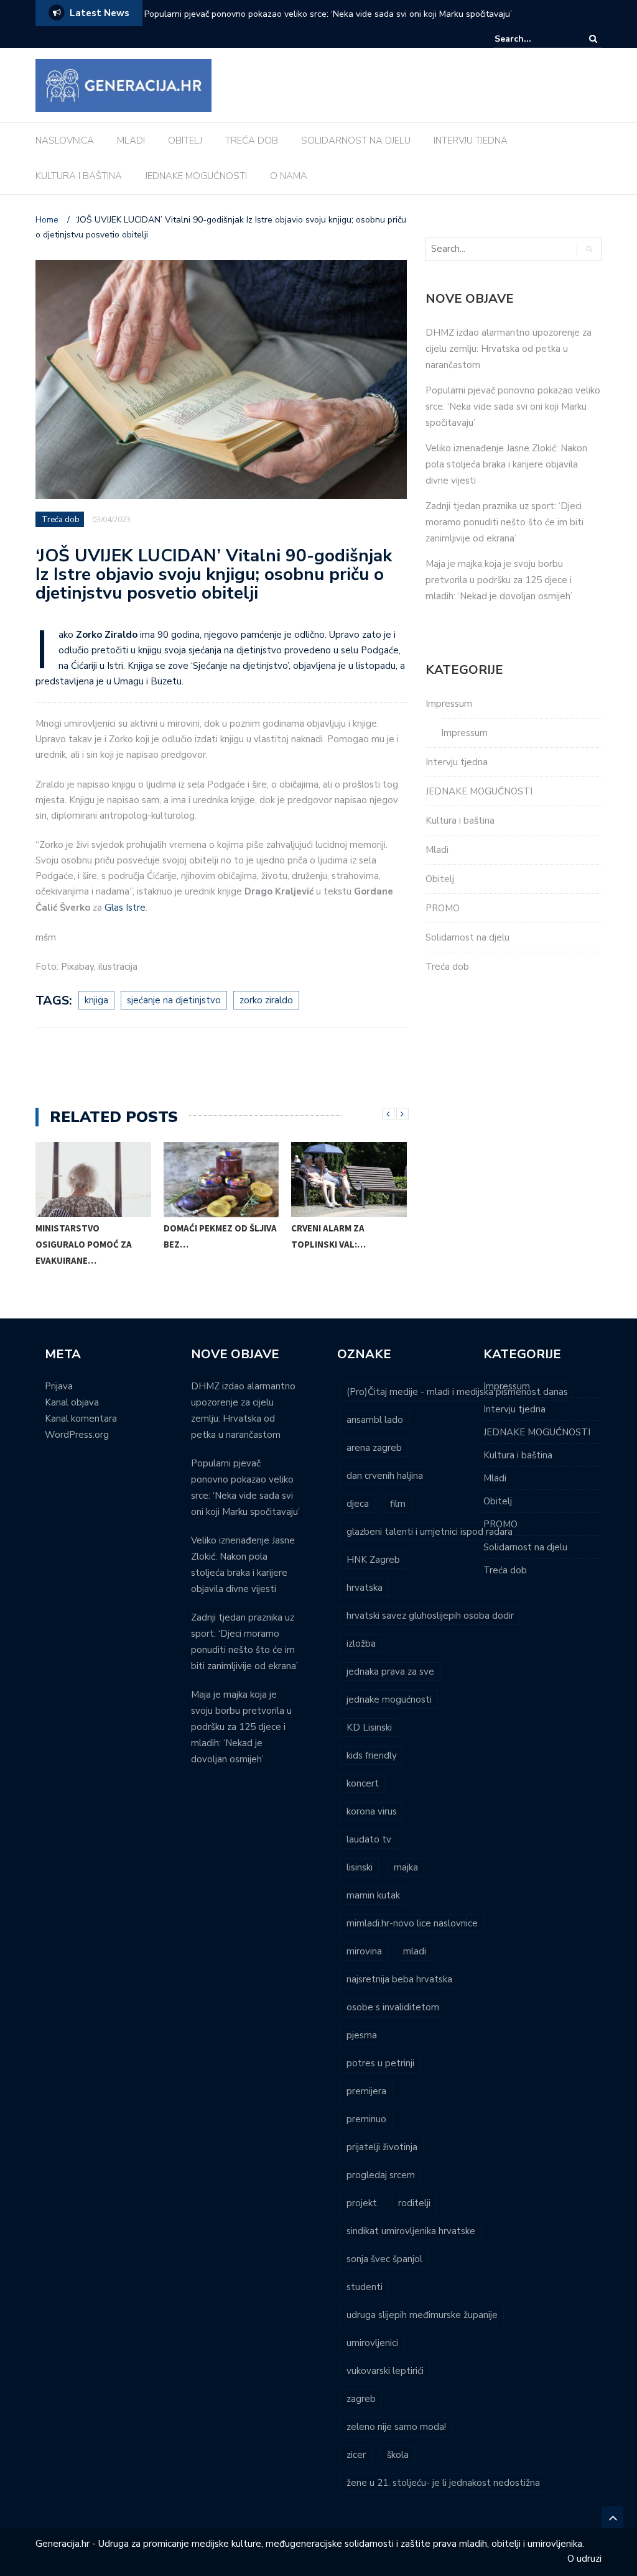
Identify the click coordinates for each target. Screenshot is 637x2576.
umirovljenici (372, 2343)
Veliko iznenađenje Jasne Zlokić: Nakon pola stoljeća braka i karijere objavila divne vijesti (506, 464)
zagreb (361, 2399)
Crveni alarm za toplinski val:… (328, 1236)
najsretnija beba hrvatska (399, 1979)
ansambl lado (375, 1420)
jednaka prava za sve (390, 1672)
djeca (358, 1504)
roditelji (414, 2203)
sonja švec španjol (384, 2259)
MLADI (131, 140)
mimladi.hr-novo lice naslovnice (412, 1923)
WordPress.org (77, 1435)
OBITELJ (185, 140)
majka (406, 1867)
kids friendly (372, 1755)
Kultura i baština (460, 821)
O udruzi (584, 2559)
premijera (366, 2091)
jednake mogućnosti (389, 1700)
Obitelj (440, 879)
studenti (365, 2287)
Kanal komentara (81, 1419)
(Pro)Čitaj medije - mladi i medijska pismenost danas (457, 1392)
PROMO (443, 908)
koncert (363, 1783)
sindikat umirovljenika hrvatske (411, 2231)
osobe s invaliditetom (393, 2007)
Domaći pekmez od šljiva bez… (220, 1236)
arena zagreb (374, 1448)
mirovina (364, 1951)
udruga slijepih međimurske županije (422, 2315)
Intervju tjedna (457, 762)
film (398, 1504)
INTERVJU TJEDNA (471, 140)
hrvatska (365, 1588)
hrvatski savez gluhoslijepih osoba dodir (430, 1616)
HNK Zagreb (373, 1560)
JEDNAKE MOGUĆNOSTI (196, 176)
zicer (356, 2455)
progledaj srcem (381, 2175)
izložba (361, 1644)
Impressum (449, 704)
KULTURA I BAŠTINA (79, 176)
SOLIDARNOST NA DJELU (356, 140)
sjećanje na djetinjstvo (174, 1000)
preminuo (366, 2119)
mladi (415, 1951)
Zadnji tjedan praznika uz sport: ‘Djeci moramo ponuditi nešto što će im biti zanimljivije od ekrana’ (504, 522)
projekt (362, 2203)
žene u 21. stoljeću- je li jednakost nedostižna (443, 2483)
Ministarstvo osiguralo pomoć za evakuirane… (84, 1244)
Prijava (59, 1386)
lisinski (360, 1867)
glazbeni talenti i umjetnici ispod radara (430, 1532)
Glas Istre (125, 908)
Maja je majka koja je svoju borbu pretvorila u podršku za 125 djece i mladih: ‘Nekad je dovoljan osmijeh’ (499, 580)
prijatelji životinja (382, 2147)
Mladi (437, 850)
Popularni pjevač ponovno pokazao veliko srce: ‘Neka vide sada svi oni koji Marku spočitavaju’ (328, 14)
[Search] (593, 39)
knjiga (96, 1000)
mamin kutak (373, 1895)
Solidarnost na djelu (467, 937)
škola (398, 2455)
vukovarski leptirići (385, 2371)
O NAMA (289, 176)
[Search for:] (532, 39)
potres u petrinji (380, 2063)
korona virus (372, 1811)
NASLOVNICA (65, 140)
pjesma (362, 2035)
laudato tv (369, 1839)
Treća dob (61, 520)
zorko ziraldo (266, 1000)
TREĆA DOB (252, 140)
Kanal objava (72, 1402)
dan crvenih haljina (385, 1476)
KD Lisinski (369, 1727)
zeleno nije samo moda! (396, 2427)
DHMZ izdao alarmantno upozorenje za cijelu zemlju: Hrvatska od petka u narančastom (509, 349)
